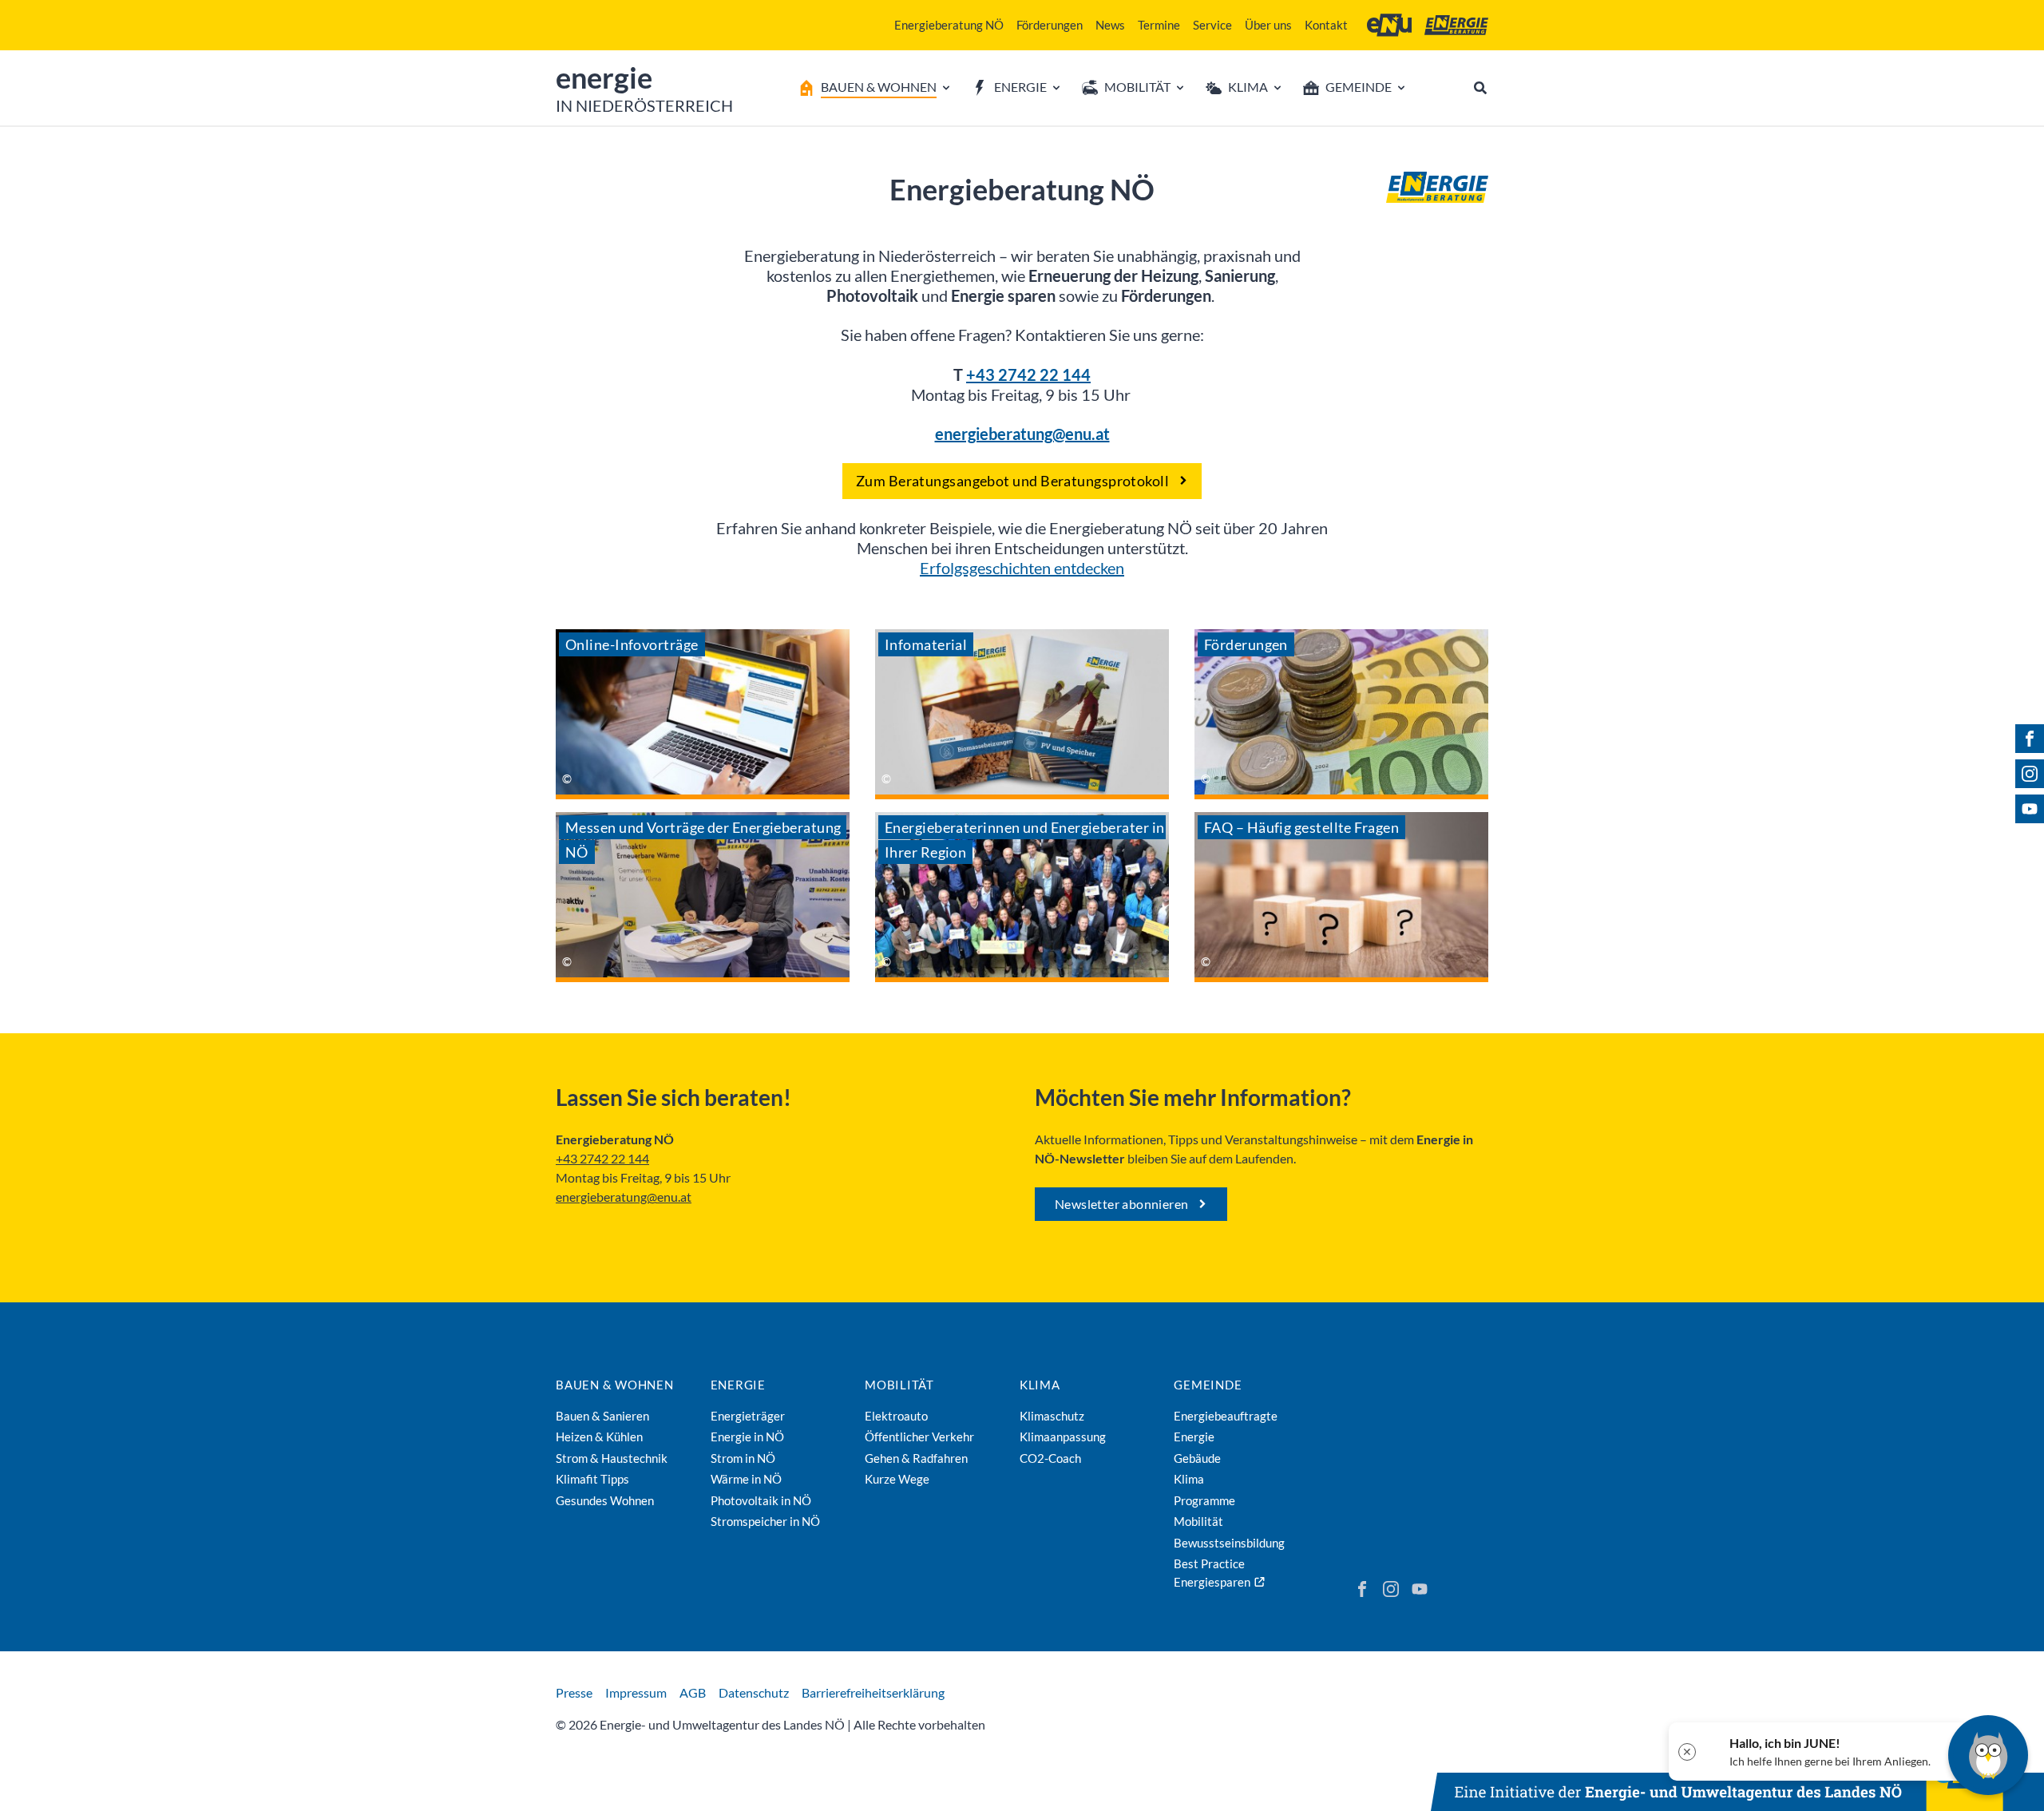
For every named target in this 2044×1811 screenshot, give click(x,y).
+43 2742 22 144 (1028, 374)
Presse (574, 1692)
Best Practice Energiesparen (1212, 1573)
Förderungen (1050, 25)
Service (1212, 25)
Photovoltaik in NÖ (761, 1500)
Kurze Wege (897, 1479)
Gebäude (1197, 1458)
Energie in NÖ (747, 1437)
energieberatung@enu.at (624, 1197)
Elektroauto (896, 1416)
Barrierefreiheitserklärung (873, 1692)
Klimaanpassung (1063, 1437)
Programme (1204, 1500)
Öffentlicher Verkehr (919, 1437)
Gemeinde (1208, 1385)
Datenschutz (754, 1692)
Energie (738, 1385)
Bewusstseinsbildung (1229, 1543)
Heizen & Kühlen (599, 1437)
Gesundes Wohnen (605, 1500)
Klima (1040, 1385)
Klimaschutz (1052, 1416)
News (1110, 25)
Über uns (1268, 25)
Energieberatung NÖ (949, 25)
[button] (1818, 1752)
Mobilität (899, 1385)
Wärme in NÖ (746, 1479)
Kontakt (1326, 25)
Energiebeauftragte (1226, 1416)
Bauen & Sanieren (602, 1416)
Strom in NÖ (743, 1458)
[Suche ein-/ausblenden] (1480, 88)
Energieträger (748, 1416)
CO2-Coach (1050, 1458)
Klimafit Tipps (592, 1479)
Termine (1159, 25)
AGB (693, 1692)
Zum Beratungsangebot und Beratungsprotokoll (1012, 481)
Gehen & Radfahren (916, 1458)
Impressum (636, 1692)
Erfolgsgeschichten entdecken (1022, 568)
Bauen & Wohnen (615, 1385)
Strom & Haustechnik (612, 1458)
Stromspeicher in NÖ (765, 1521)
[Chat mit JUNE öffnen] (1988, 1755)
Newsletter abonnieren (1121, 1204)
